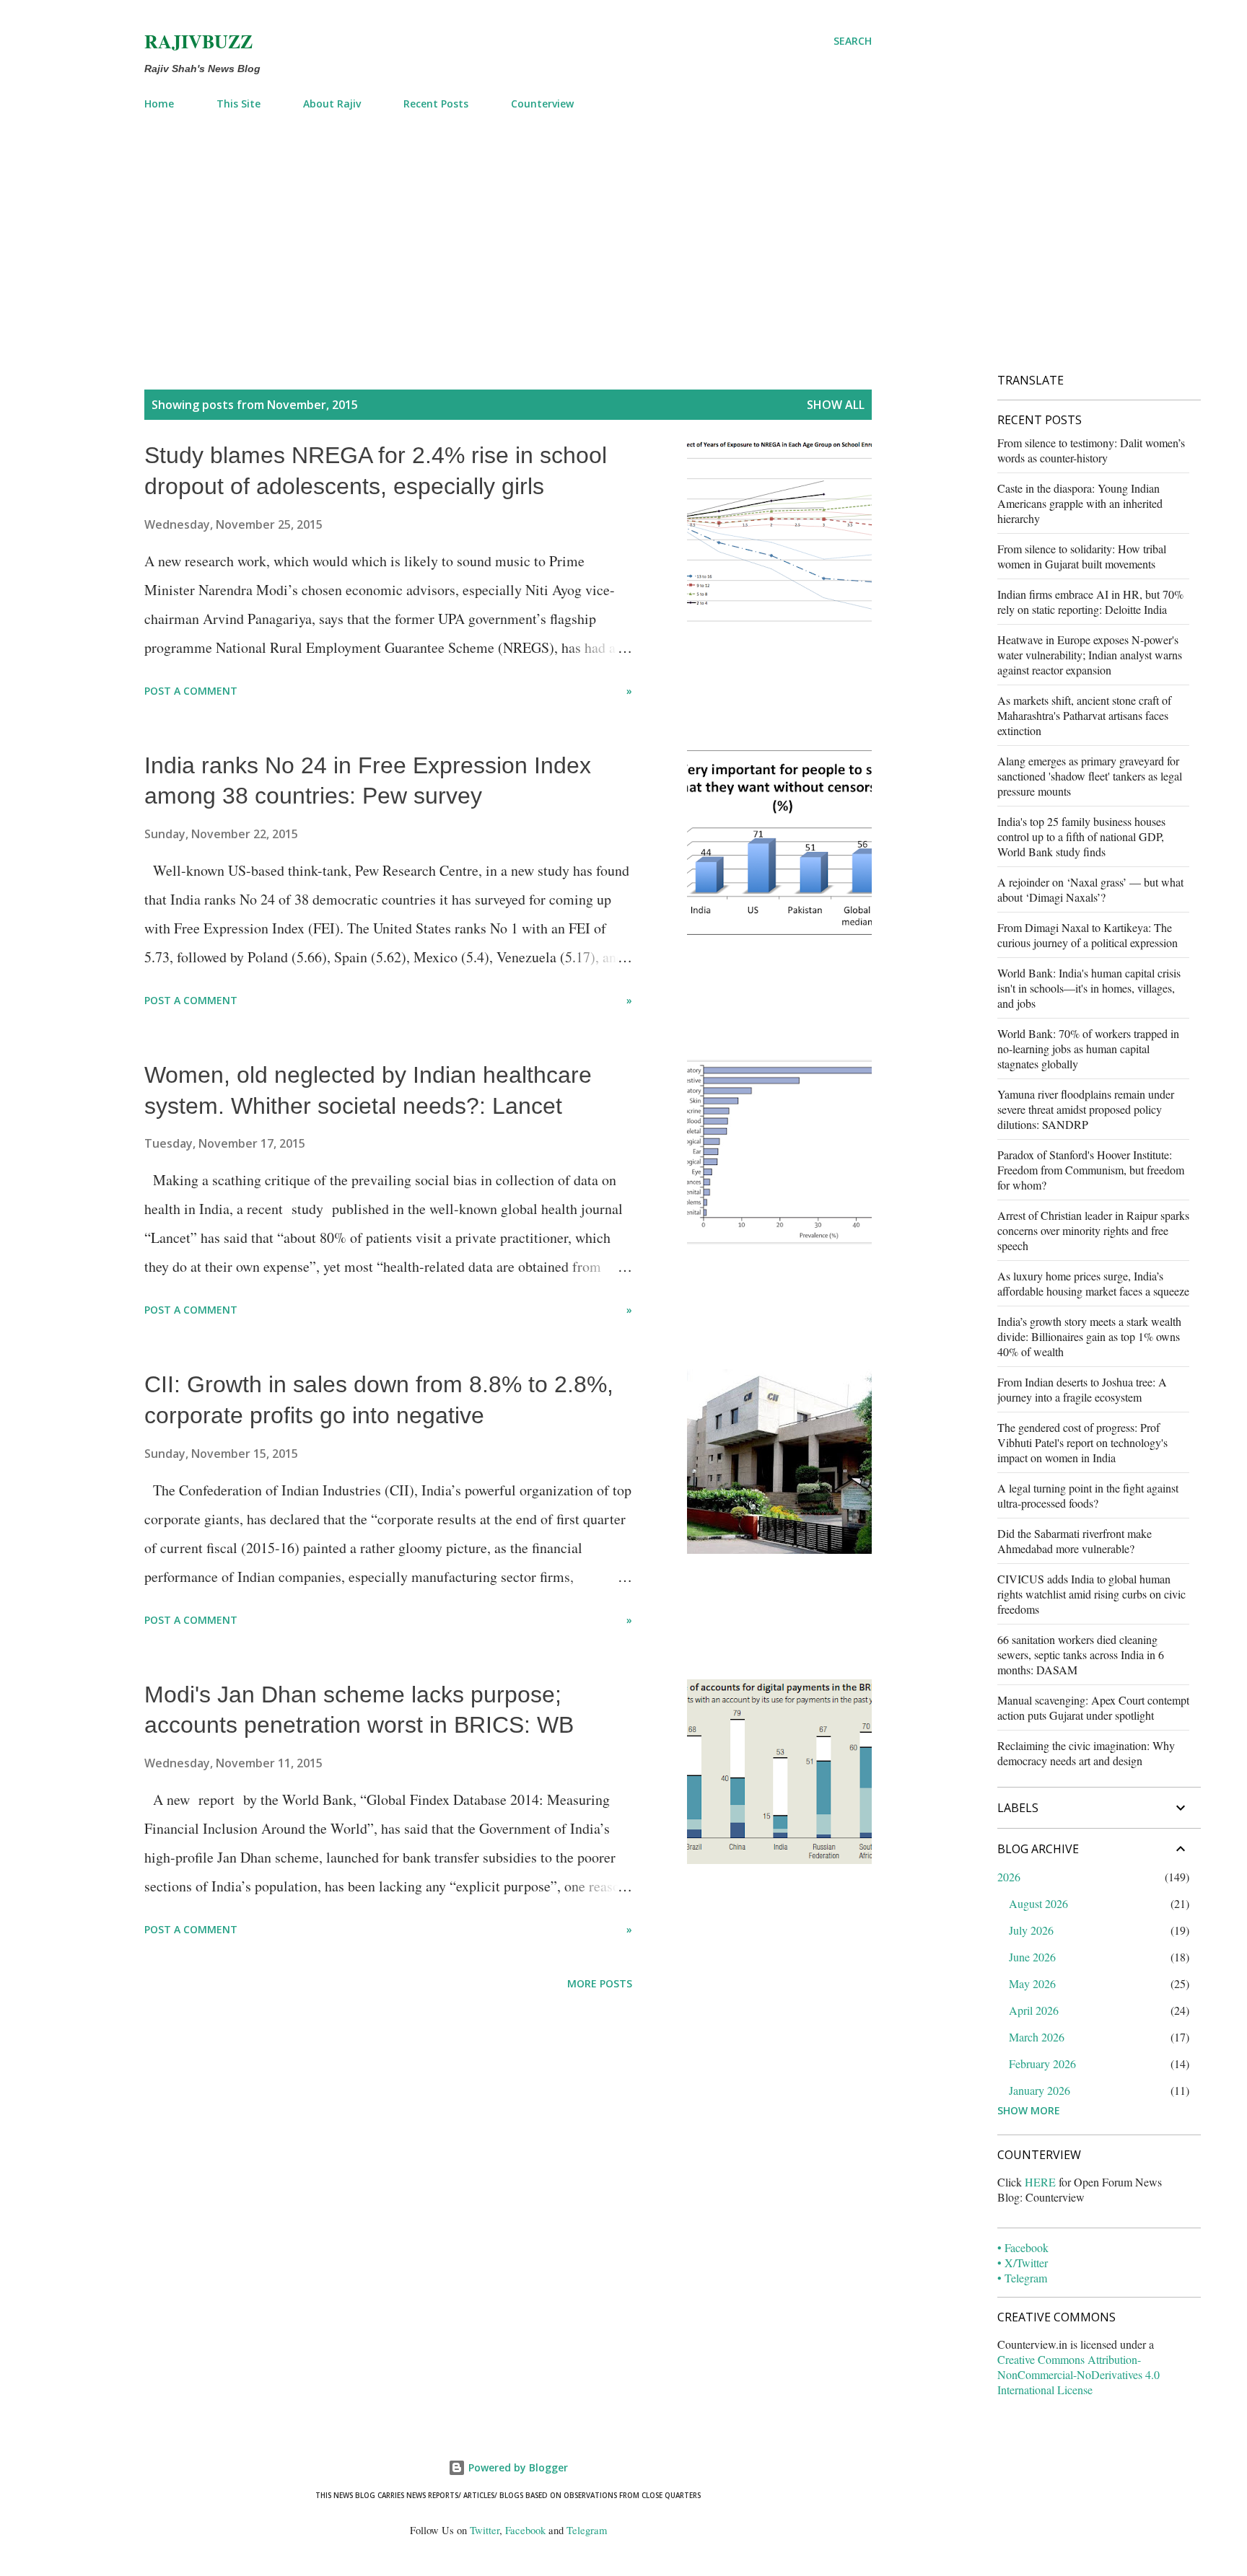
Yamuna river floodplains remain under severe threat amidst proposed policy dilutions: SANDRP (1086, 1109)
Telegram (587, 2530)
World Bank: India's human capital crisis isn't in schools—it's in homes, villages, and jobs (1089, 988)
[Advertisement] (508, 229)
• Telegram (1022, 2278)
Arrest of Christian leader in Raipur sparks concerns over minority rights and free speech (1093, 1230)
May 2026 (1032, 1983)
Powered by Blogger (517, 2467)
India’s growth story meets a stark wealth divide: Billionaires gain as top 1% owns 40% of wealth (1089, 1336)
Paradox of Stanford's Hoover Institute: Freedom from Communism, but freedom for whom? (1091, 1170)
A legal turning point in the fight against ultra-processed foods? (1088, 1495)
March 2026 (1037, 2037)
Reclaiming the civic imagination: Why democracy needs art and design (1086, 1753)
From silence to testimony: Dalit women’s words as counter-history (1091, 450)
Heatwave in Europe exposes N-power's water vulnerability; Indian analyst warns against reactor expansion (1090, 655)
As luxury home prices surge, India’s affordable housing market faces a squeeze (1093, 1283)
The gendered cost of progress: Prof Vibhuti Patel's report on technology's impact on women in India (1082, 1442)
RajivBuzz (198, 41)
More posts (600, 1983)
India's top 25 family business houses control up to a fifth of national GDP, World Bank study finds (1081, 836)
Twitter (485, 2530)
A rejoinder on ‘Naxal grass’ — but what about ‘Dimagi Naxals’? (1090, 889)
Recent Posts (436, 104)
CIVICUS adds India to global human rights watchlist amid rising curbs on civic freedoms (1091, 1594)
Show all (836, 405)
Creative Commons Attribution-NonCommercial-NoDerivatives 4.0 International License (1078, 2374)
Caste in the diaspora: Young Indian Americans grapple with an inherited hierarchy (1080, 503)
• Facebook (1023, 2247)
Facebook (525, 2530)
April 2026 (1034, 2010)
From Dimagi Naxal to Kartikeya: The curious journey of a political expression (1088, 935)
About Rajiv (332, 104)
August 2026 (1038, 1903)
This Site (239, 104)
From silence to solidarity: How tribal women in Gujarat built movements (1082, 556)
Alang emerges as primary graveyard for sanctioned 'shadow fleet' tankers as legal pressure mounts (1090, 776)
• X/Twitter (1023, 2263)
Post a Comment (191, 691)
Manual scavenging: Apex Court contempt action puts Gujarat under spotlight (1093, 1707)
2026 (1009, 1877)
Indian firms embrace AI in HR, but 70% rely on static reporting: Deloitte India (1090, 602)
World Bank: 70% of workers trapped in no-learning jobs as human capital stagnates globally (1088, 1049)
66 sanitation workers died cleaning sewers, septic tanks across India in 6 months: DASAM (1081, 1654)
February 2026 (1042, 2063)
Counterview (542, 104)
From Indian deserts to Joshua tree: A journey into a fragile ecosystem (1082, 1389)
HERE (1040, 2182)
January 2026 (1040, 2090)
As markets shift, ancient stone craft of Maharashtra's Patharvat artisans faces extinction (1084, 715)
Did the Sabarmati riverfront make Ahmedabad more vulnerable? (1075, 1541)
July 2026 (1031, 1930)
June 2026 (1032, 1957)
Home (159, 104)
